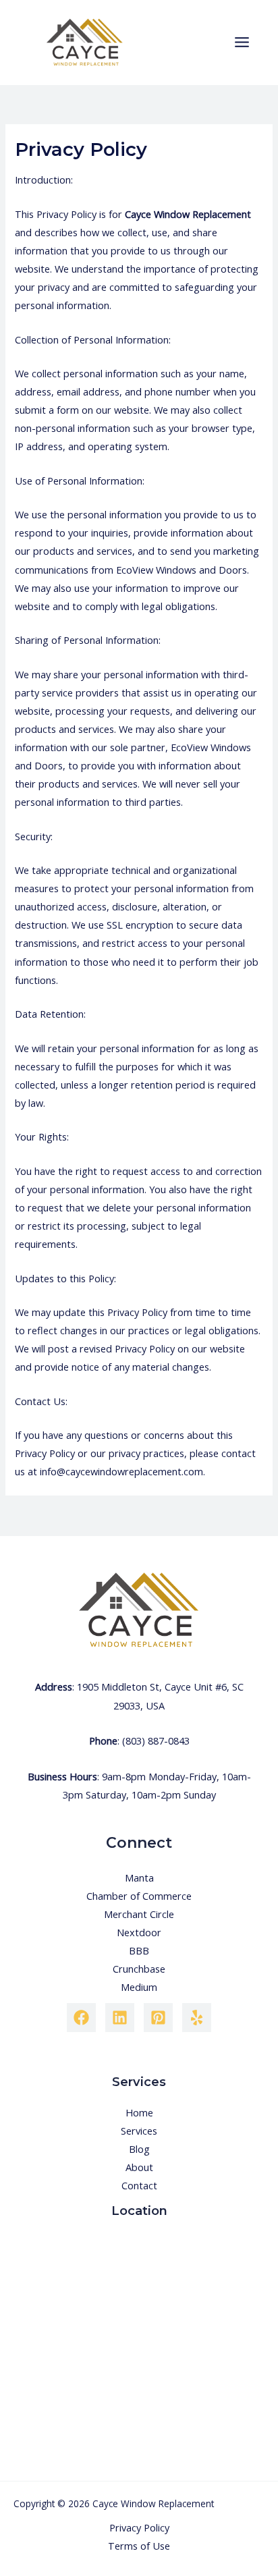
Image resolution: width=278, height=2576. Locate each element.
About (139, 2167)
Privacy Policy (139, 2527)
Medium (139, 1987)
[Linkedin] (120, 2018)
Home (139, 2112)
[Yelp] (197, 2018)
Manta (139, 1878)
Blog (139, 2149)
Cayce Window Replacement (188, 214)
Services (139, 2131)
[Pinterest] (158, 2018)
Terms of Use (139, 2546)
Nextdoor (139, 1932)
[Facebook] (81, 2018)
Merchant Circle (139, 1914)
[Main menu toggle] (242, 42)
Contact (139, 2185)
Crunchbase (139, 1969)
